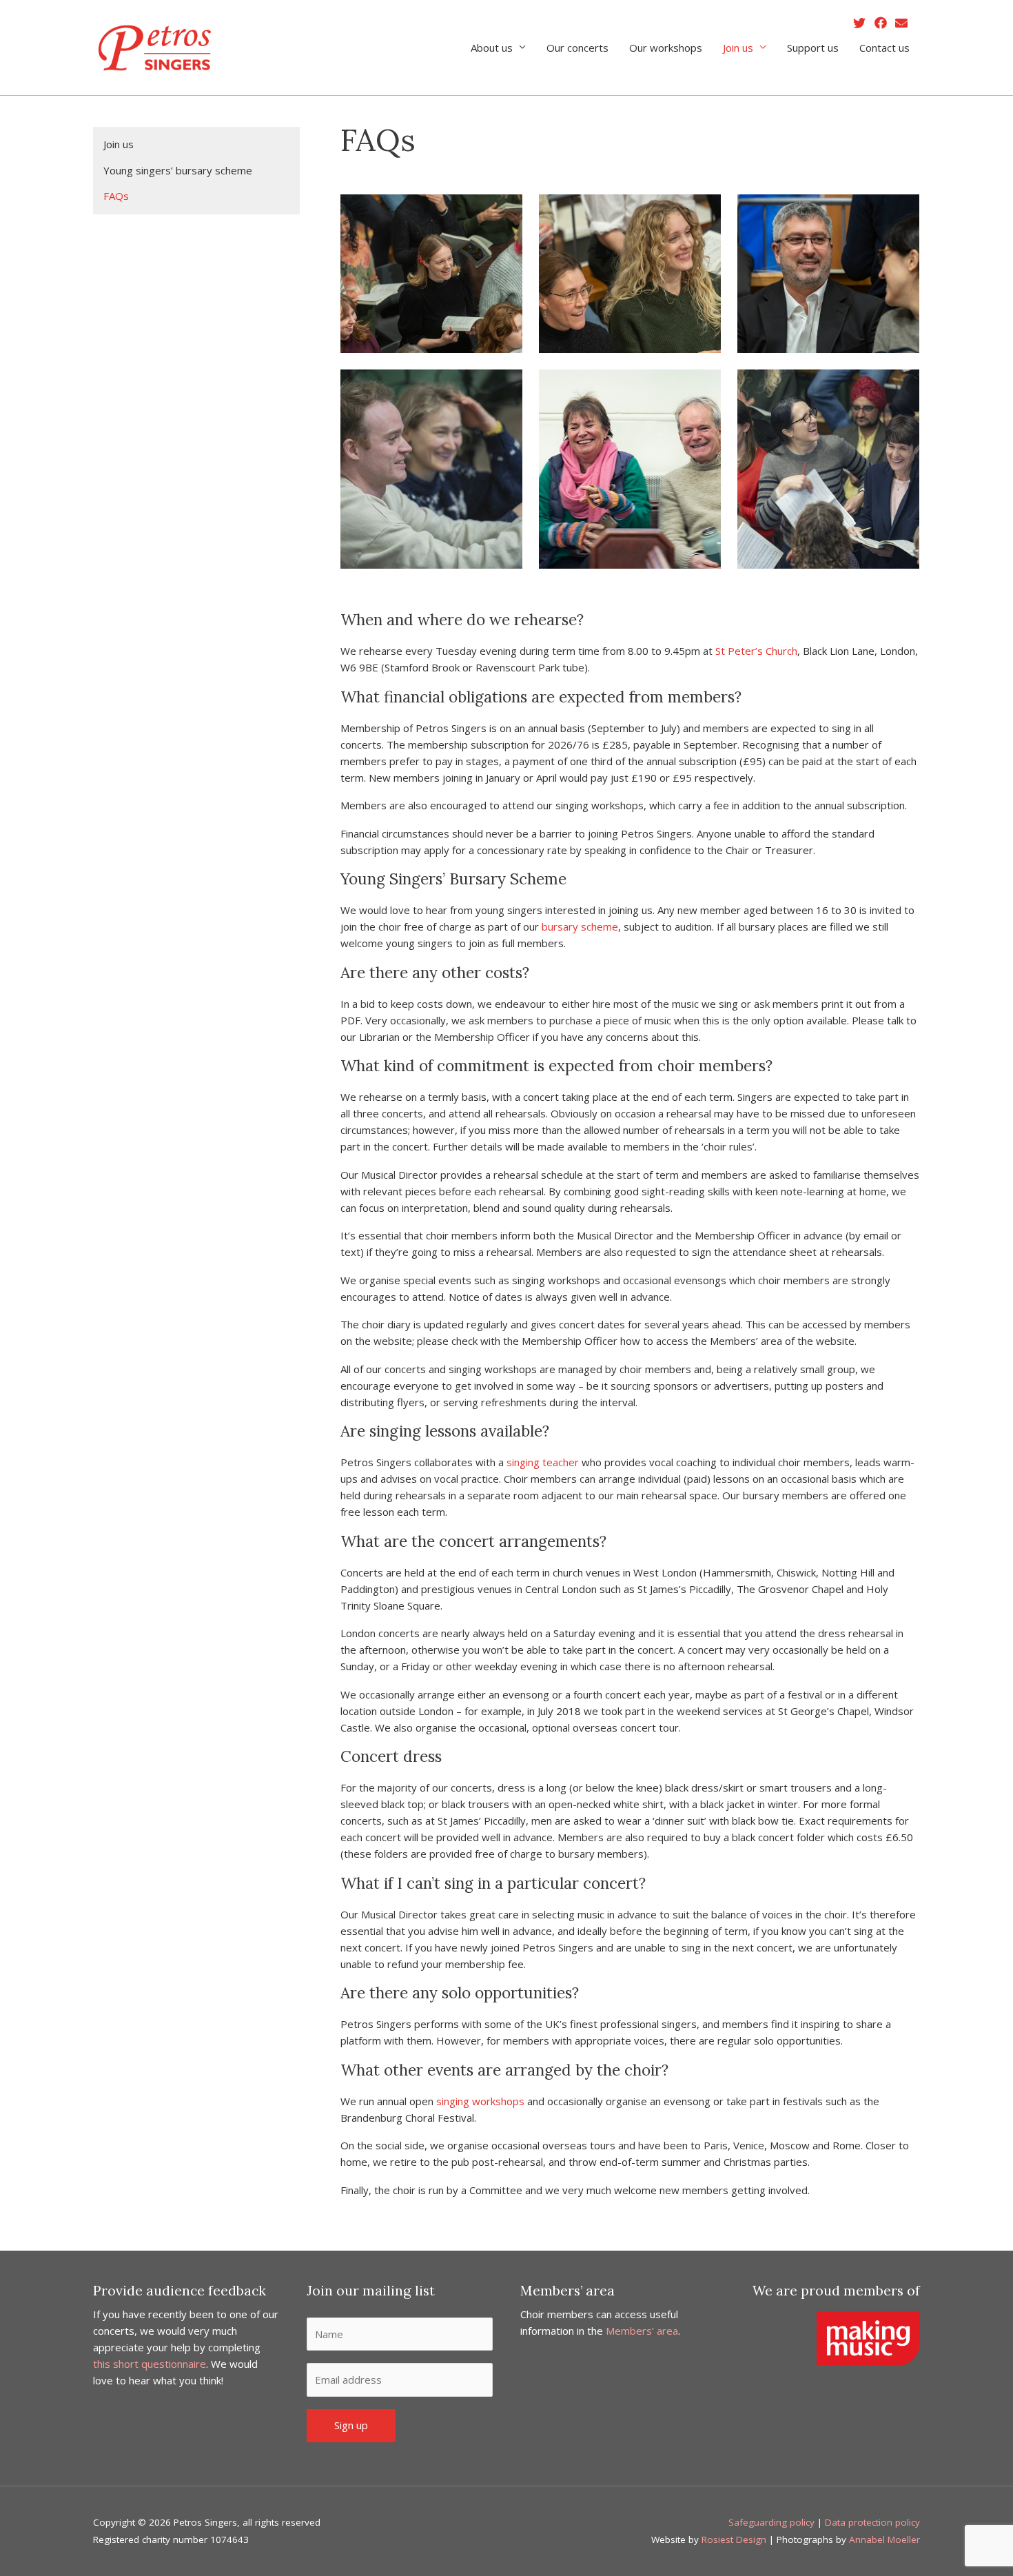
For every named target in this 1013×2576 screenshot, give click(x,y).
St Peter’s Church (756, 651)
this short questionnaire (150, 2364)
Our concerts (577, 48)
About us (492, 48)
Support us (813, 48)
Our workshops (666, 48)
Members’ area (642, 2331)
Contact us (884, 48)
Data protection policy (872, 2522)
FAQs (116, 196)
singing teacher (541, 1462)
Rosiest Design (734, 2539)
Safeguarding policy (771, 2522)
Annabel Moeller (884, 2539)
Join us (738, 48)
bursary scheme (580, 926)
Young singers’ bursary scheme (178, 170)
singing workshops (480, 2101)
